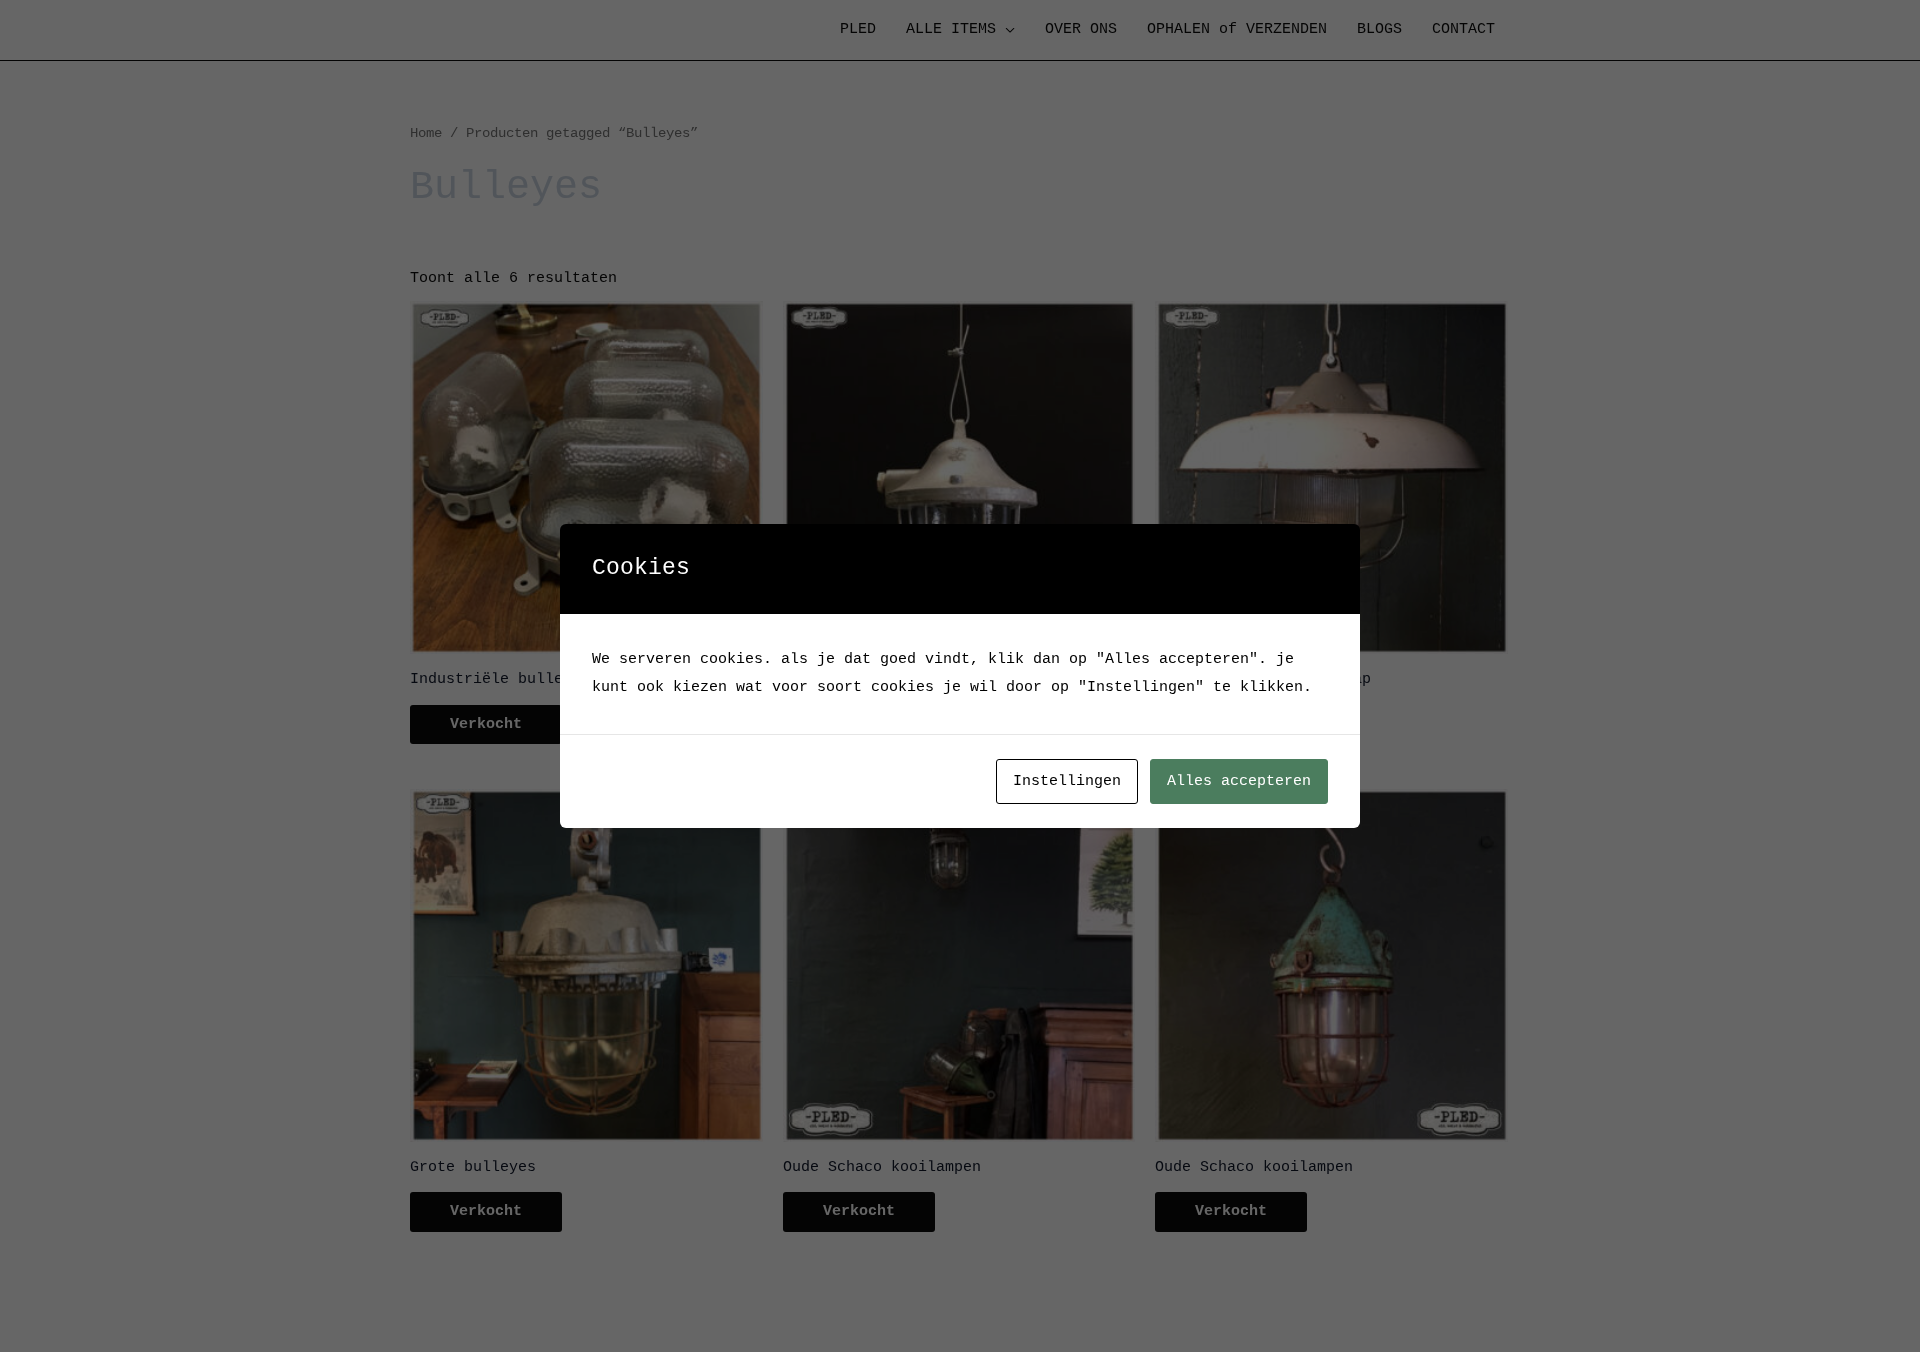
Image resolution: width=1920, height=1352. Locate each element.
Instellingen (1067, 781)
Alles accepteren (1239, 781)
